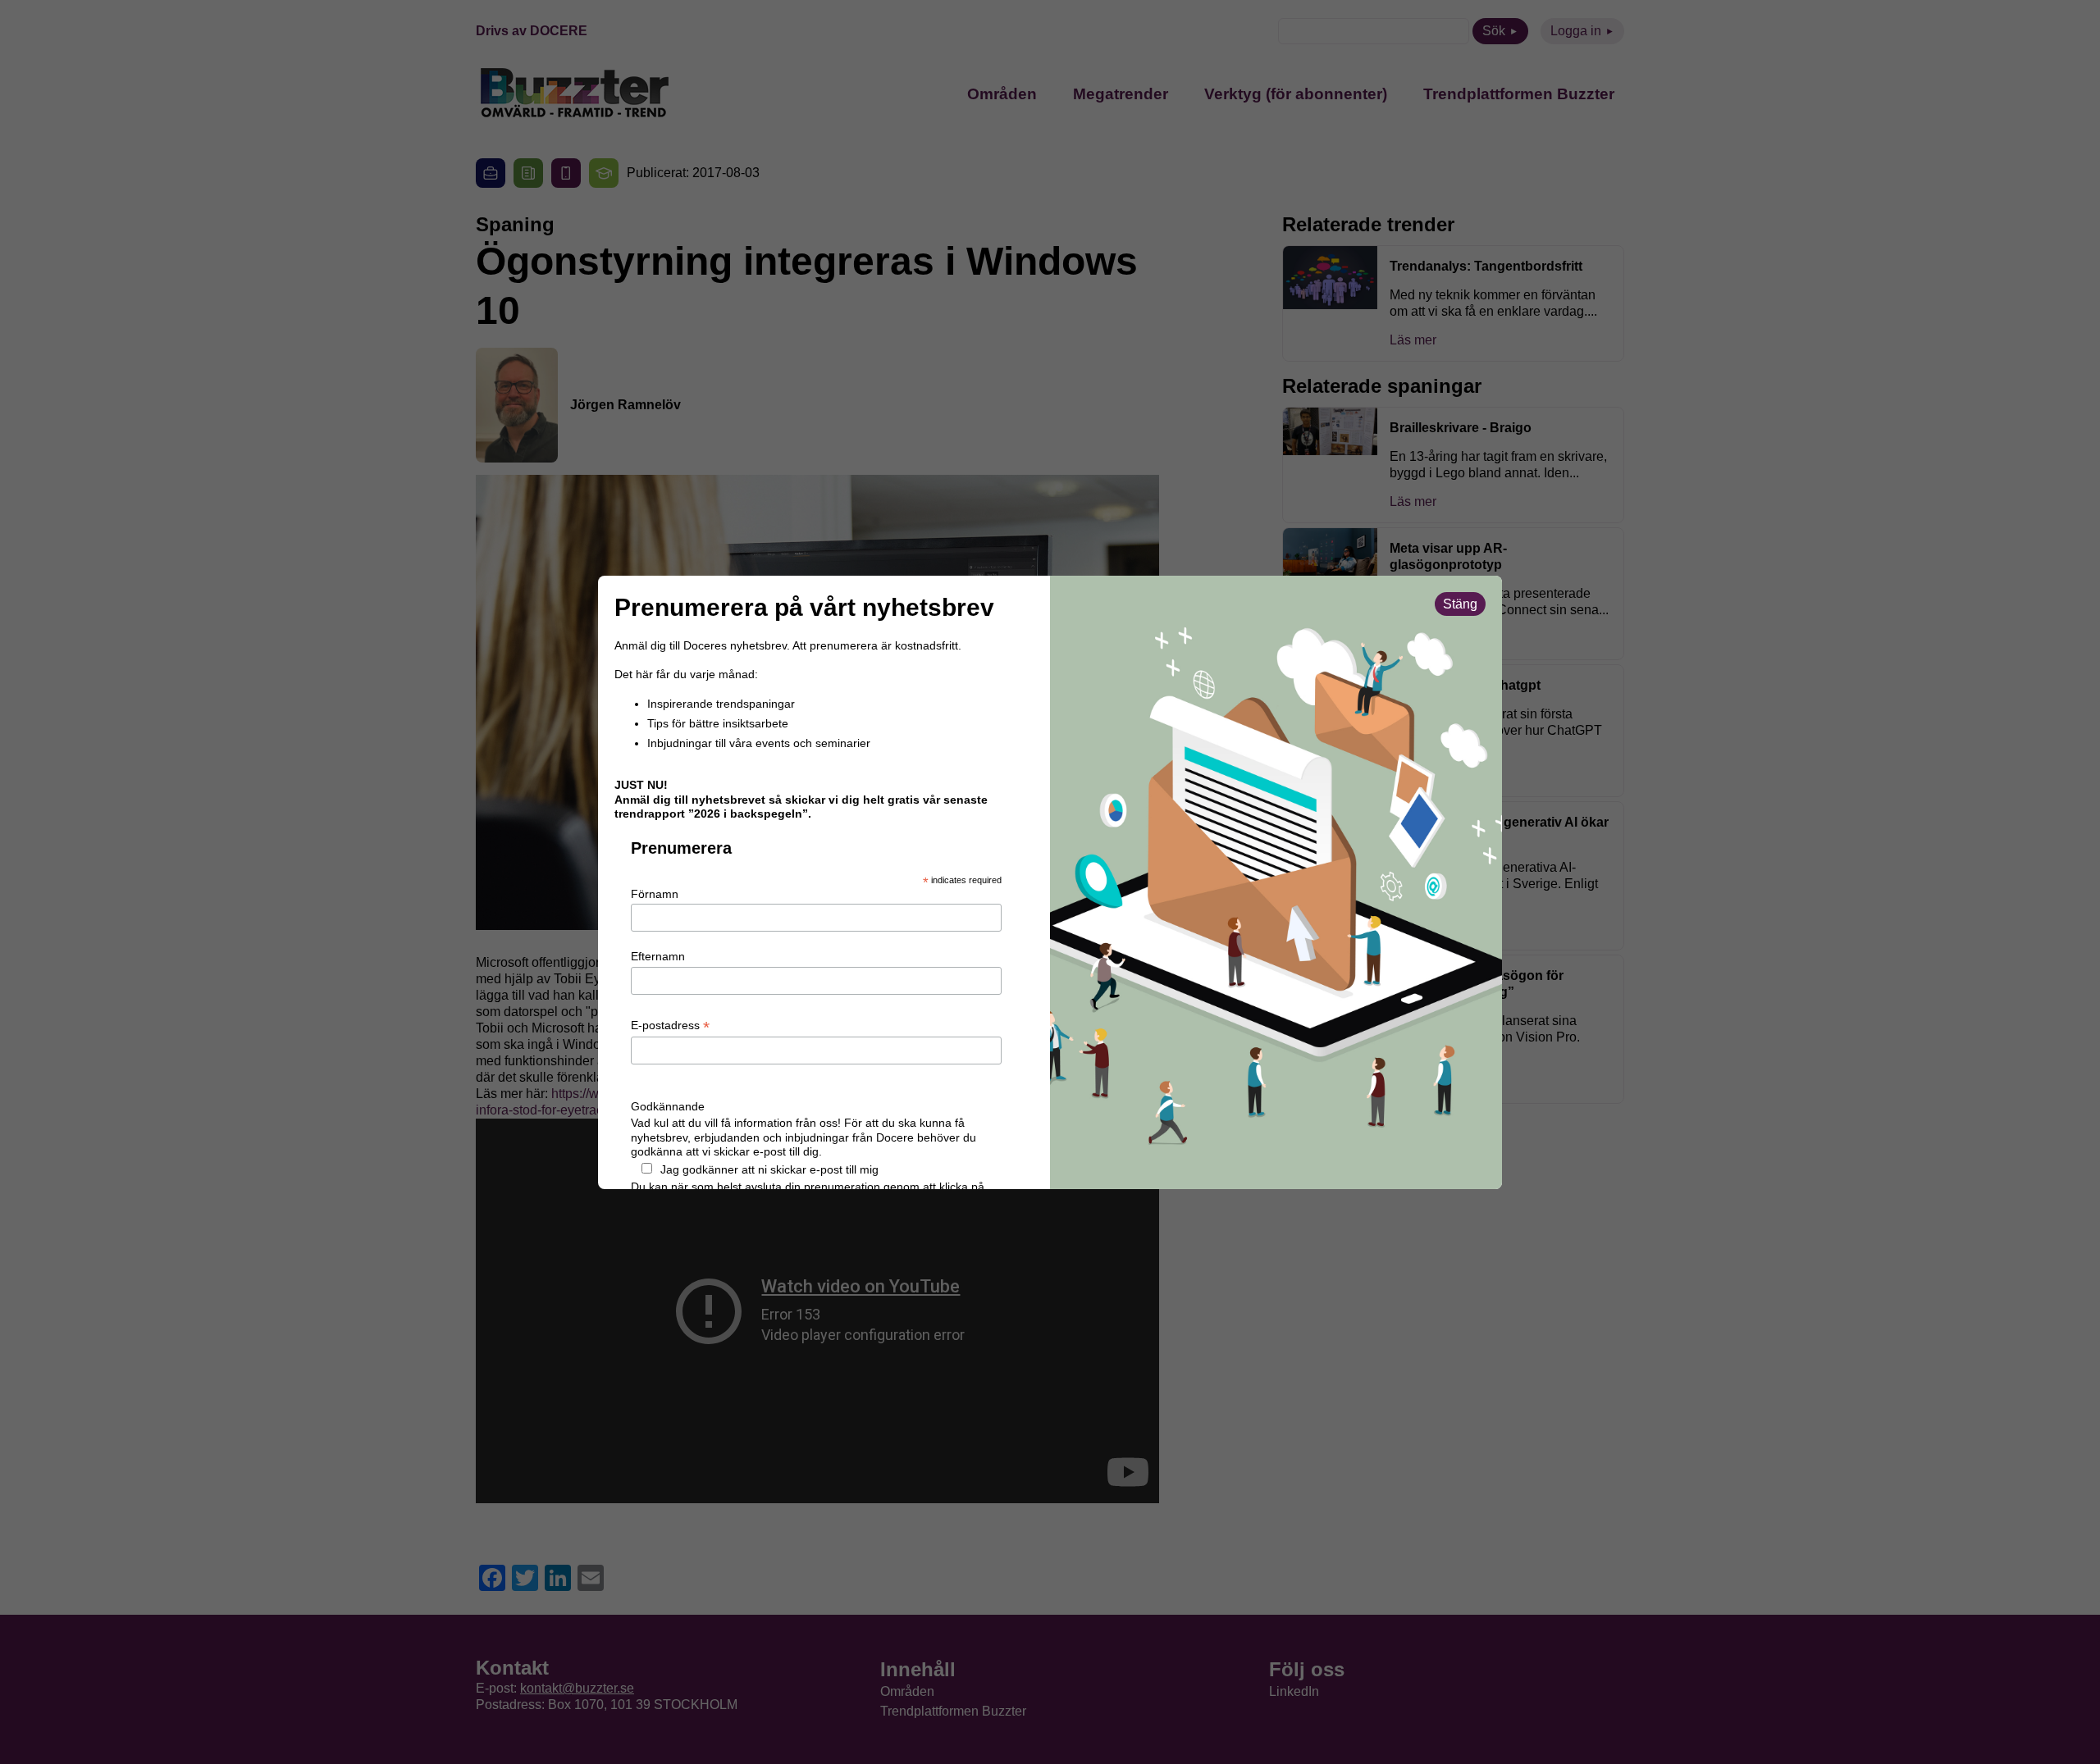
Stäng (1460, 604)
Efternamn (658, 956)
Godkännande (668, 1106)
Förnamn (655, 894)
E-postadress (670, 1026)
